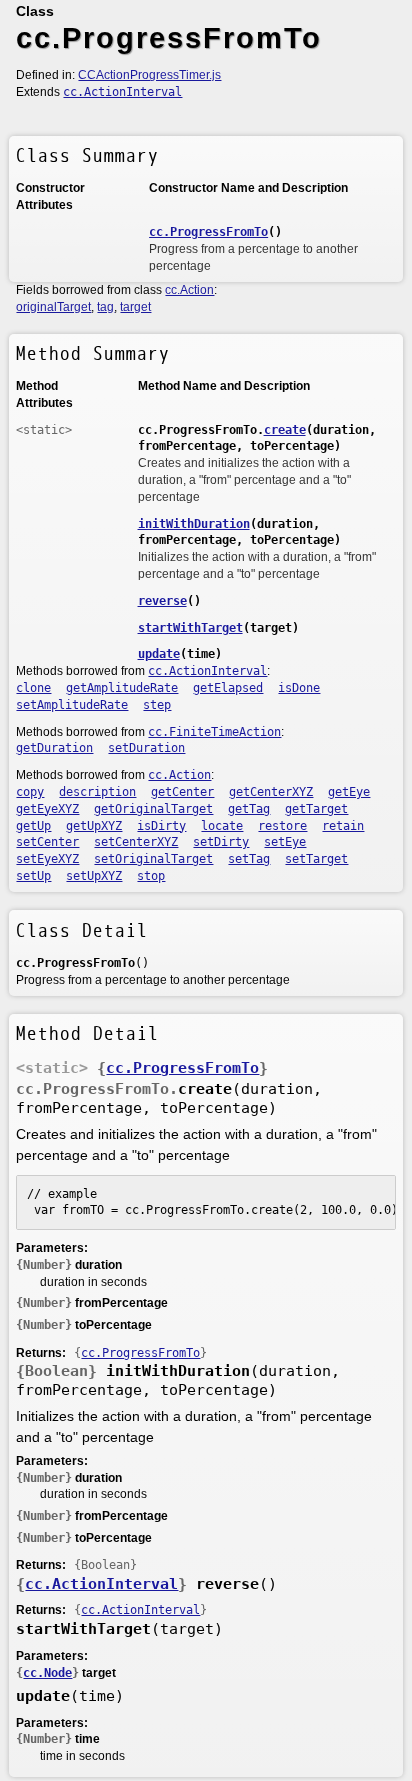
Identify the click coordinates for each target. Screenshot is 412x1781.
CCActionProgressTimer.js (149, 75)
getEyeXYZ (47, 809)
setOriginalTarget (153, 859)
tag (105, 307)
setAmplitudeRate (72, 705)
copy (30, 792)
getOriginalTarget (153, 809)
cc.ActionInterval (122, 92)
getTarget (316, 809)
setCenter (47, 842)
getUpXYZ (94, 826)
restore (282, 826)
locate (222, 826)
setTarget (316, 859)
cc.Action (189, 290)
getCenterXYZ (271, 792)
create (285, 430)
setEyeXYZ (47, 859)
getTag (249, 809)
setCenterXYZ (136, 842)
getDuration (54, 748)
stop (151, 876)
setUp (33, 876)
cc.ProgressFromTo (208, 232)
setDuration (146, 748)
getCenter (182, 792)
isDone (299, 688)
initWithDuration (194, 524)
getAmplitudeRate (122, 688)
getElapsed (228, 688)
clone (33, 688)
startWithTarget (190, 628)
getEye (349, 792)
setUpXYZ (94, 876)
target (135, 307)
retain (343, 826)
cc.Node (47, 1673)
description (97, 792)
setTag (249, 859)
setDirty (221, 842)
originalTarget (53, 307)
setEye (285, 842)
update (159, 654)
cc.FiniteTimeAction (214, 732)
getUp (33, 826)
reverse (162, 601)
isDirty (161, 826)
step (157, 705)
